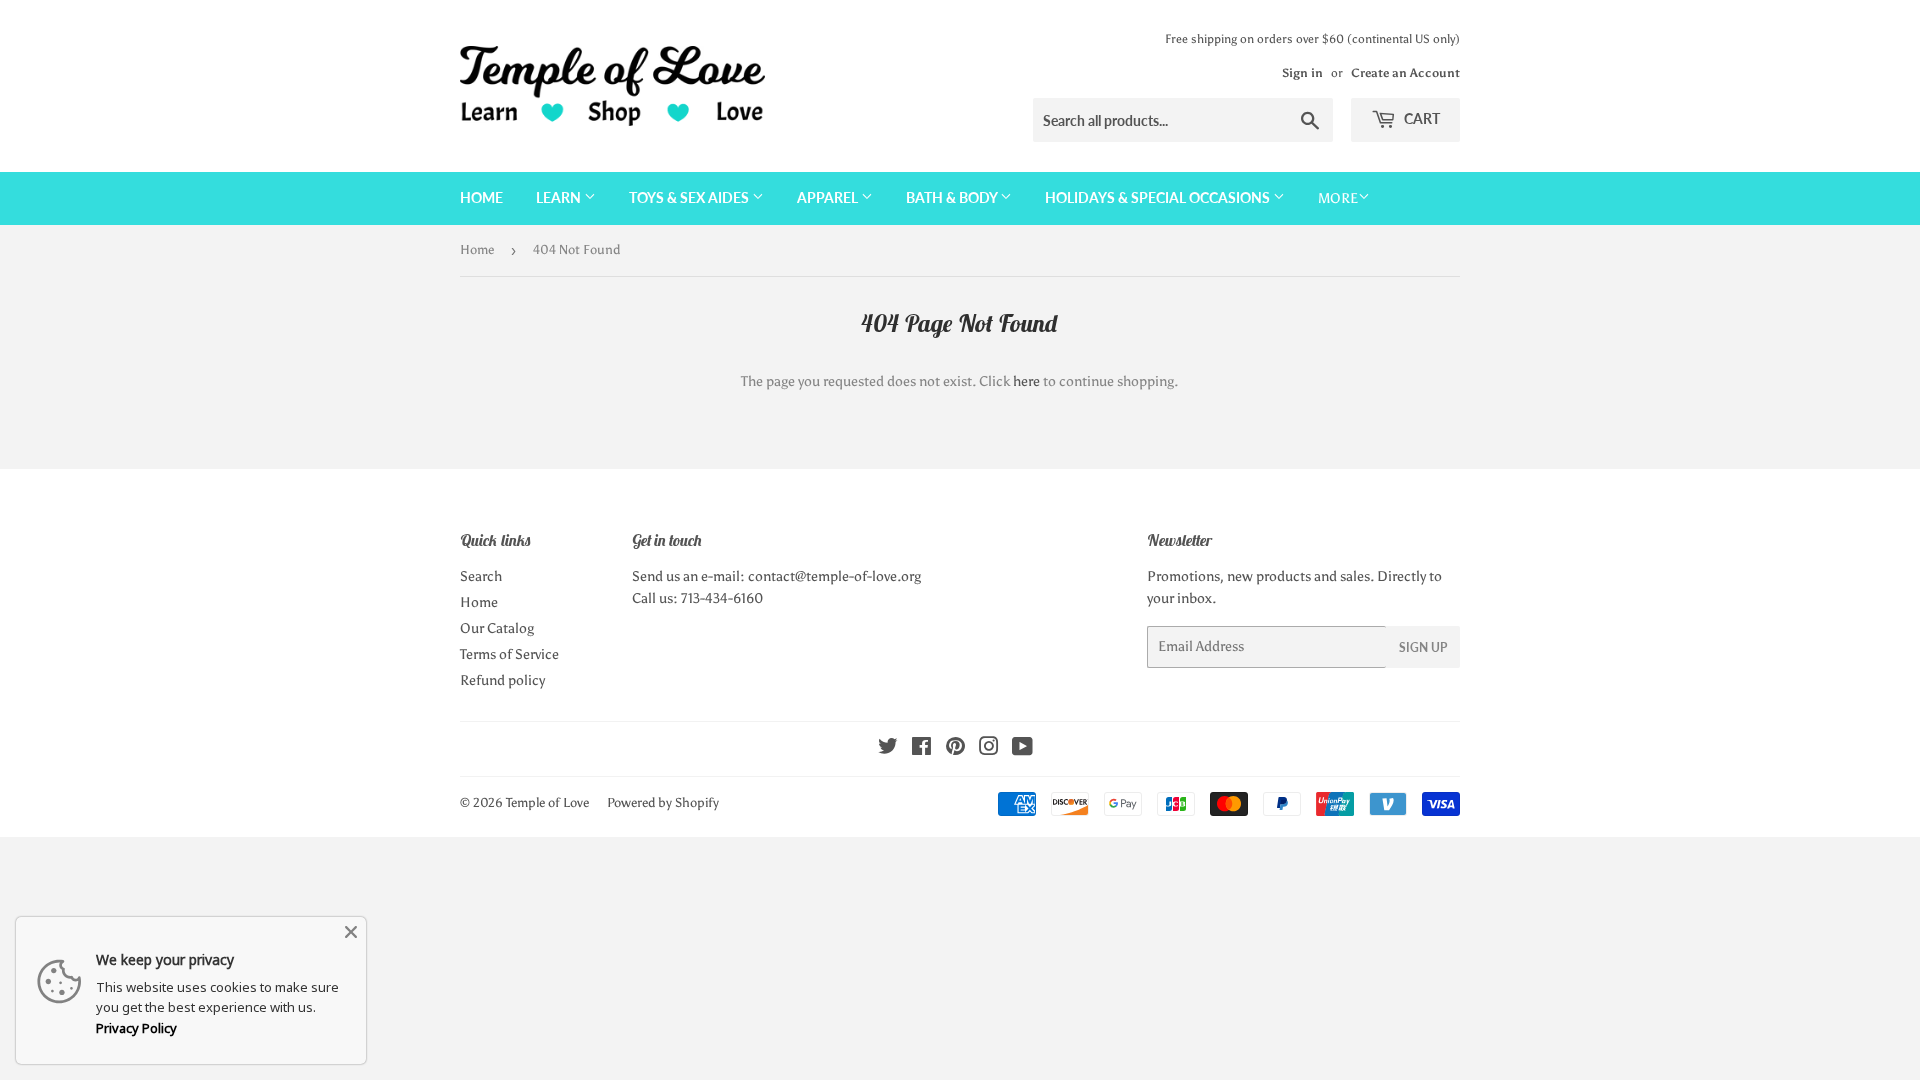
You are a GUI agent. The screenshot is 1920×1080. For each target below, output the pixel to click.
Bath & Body (953, 197)
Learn (560, 197)
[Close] (351, 932)
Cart (1420, 118)
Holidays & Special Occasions (1159, 197)
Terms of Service (509, 654)
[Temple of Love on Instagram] (989, 749)
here (1026, 381)
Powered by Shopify (663, 802)
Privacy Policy (136, 1028)
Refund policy (502, 680)
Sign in (1302, 73)
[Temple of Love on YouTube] (1022, 749)
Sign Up (1423, 647)
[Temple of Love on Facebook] (921, 749)
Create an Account (1405, 73)
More (1338, 198)
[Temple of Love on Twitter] (888, 749)
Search (481, 576)
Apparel (829, 197)
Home (481, 197)
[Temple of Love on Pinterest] (955, 749)
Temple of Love (547, 802)
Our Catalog (497, 628)
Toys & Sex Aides (690, 197)
